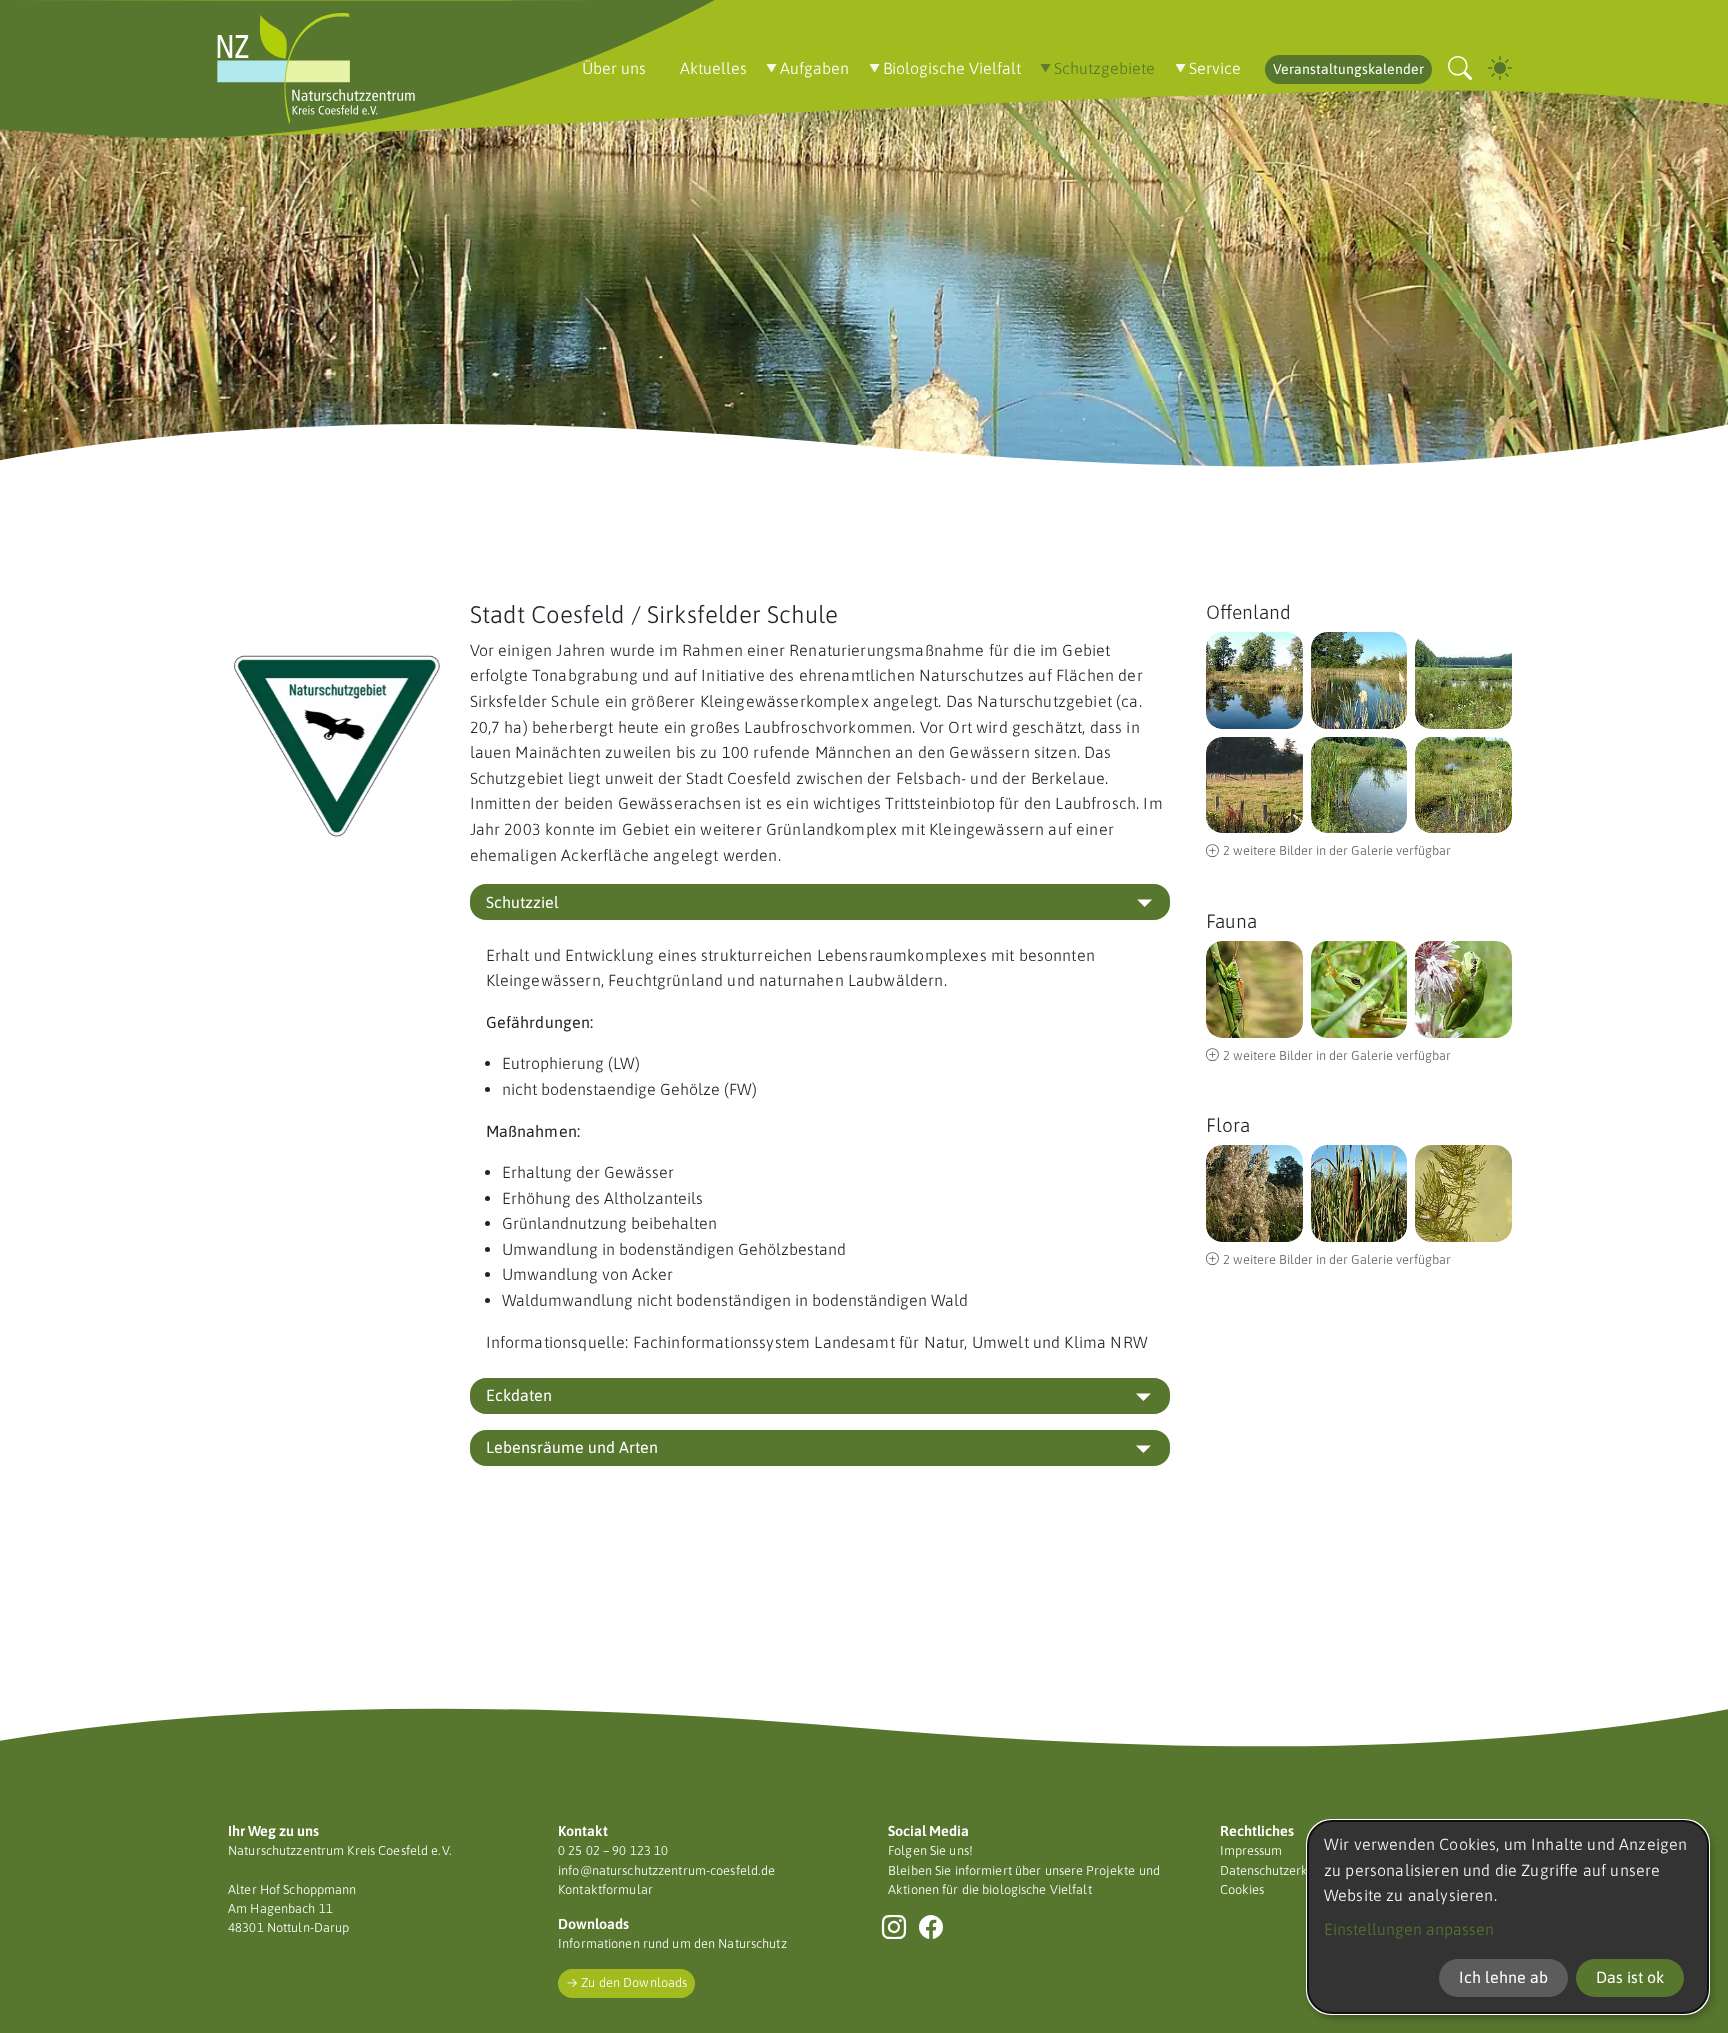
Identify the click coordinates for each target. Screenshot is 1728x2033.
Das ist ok (1630, 1977)
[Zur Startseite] (316, 69)
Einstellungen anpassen (1409, 1929)
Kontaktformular (605, 1889)
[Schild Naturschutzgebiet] (337, 743)
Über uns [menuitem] (614, 68)
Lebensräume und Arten (572, 1447)
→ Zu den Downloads (626, 1982)
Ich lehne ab (1503, 1977)
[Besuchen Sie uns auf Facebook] (931, 1927)
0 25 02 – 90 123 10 (613, 1850)
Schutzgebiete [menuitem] (1104, 68)
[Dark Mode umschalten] (1500, 69)
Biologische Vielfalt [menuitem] (952, 68)
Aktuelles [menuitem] (713, 68)
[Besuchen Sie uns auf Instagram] (894, 1927)
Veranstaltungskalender (1348, 69)
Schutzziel (522, 902)
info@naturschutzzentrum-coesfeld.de (666, 1870)
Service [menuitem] (1215, 68)
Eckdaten (519, 1395)
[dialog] (1508, 1917)
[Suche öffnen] (1460, 69)
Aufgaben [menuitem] (814, 68)
